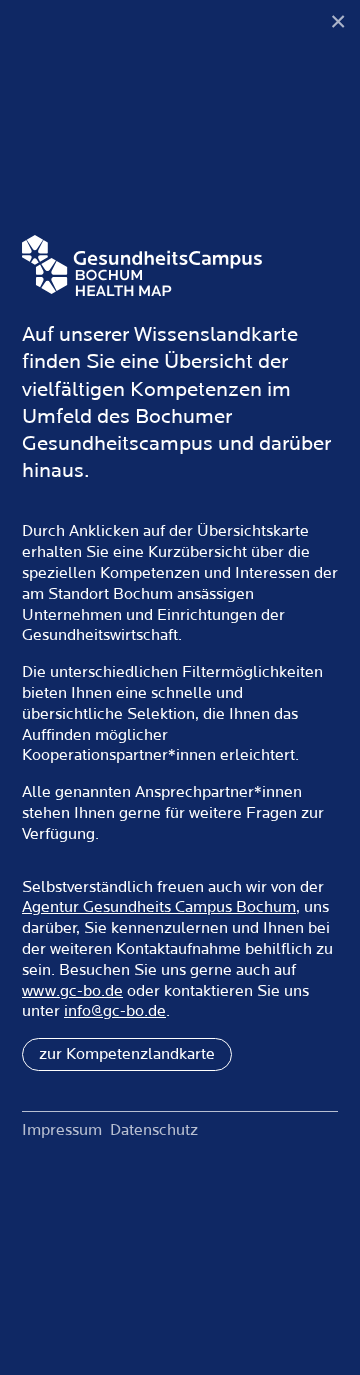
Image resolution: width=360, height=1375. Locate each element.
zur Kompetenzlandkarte (127, 1054)
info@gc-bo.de (115, 1011)
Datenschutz (154, 1130)
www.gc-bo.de (72, 991)
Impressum (62, 1130)
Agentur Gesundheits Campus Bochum (159, 907)
